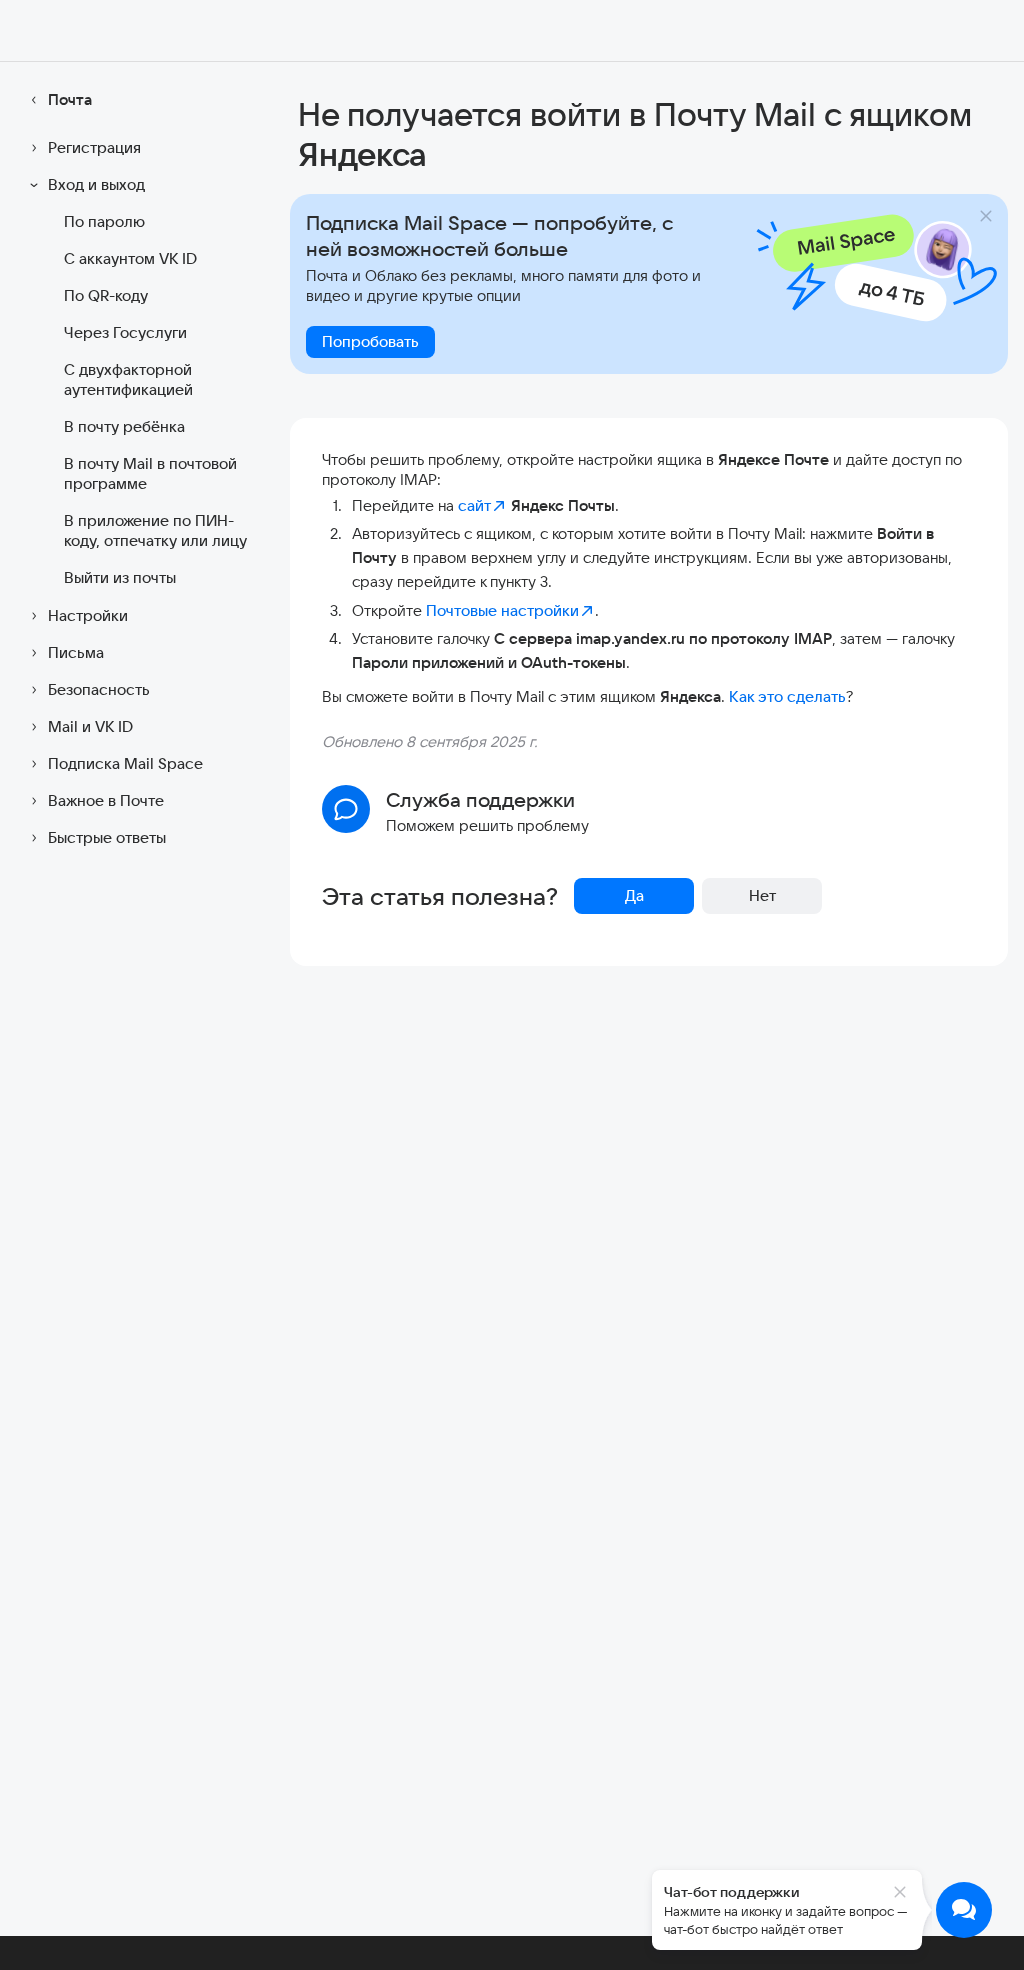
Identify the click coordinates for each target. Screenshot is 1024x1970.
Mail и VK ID (90, 726)
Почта (70, 99)
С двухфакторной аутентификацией (128, 379)
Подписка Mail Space (125, 763)
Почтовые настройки (502, 610)
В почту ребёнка (124, 426)
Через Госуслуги (125, 332)
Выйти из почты (120, 577)
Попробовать (370, 341)
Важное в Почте (106, 800)
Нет (762, 895)
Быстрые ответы (107, 837)
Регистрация (94, 147)
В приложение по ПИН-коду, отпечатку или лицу (155, 530)
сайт (474, 505)
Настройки (88, 615)
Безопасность (99, 689)
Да (634, 895)
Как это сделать (787, 696)
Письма (76, 652)
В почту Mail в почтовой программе (150, 473)
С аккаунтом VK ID (130, 258)
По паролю (104, 221)
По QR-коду (106, 295)
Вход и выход (96, 184)
